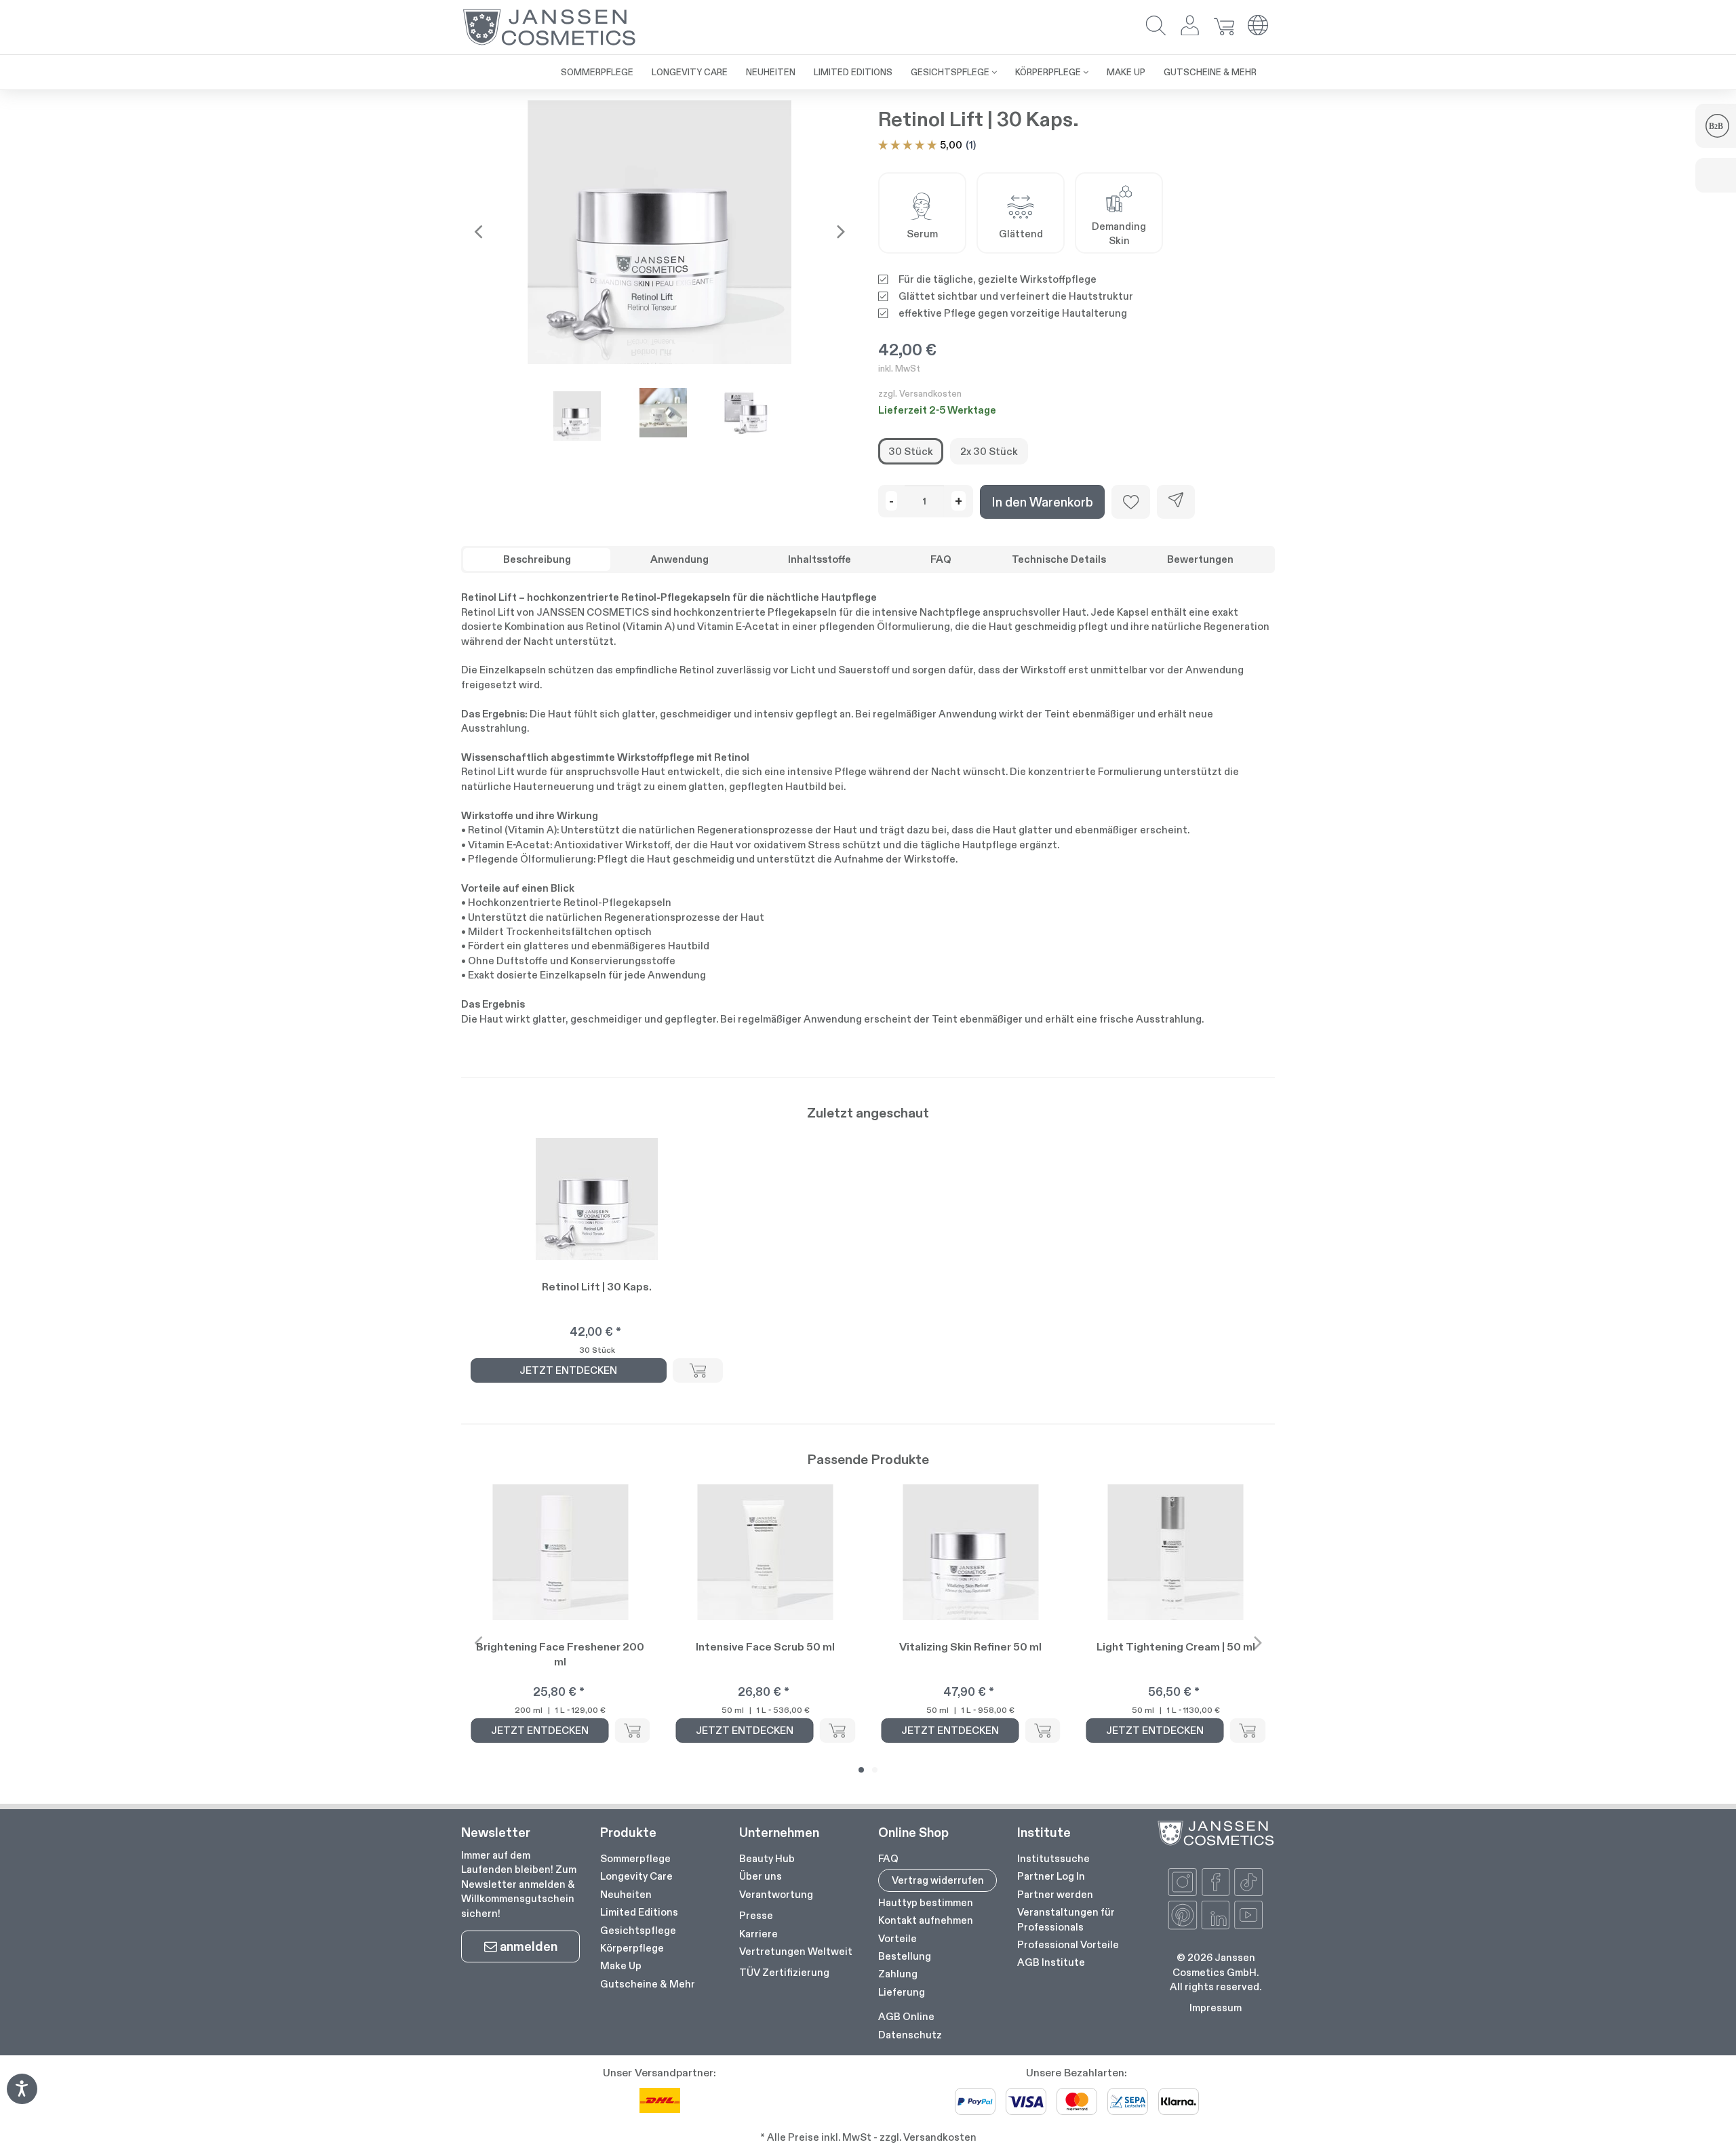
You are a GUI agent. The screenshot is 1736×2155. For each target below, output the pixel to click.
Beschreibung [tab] (537, 559)
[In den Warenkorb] (698, 1370)
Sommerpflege (635, 1858)
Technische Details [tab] (1059, 559)
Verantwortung (776, 1894)
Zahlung (898, 1974)
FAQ (888, 1858)
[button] (1156, 27)
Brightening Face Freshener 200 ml (560, 1654)
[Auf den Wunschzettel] (1131, 502)
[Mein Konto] (1190, 27)
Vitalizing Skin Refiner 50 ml (970, 1647)
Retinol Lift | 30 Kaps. (597, 1287)
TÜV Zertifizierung (784, 1972)
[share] (1176, 502)
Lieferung (902, 1992)
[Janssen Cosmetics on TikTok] (1248, 1882)
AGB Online (906, 2016)
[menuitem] (597, 72)
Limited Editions (639, 1912)
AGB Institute (1051, 1962)
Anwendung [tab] (679, 559)
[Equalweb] (22, 2100)
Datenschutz (910, 2035)
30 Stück (911, 451)
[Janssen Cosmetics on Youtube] (1248, 1915)
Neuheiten (626, 1894)
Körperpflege (632, 1948)
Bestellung (905, 1956)
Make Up (621, 1965)
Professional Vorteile (1068, 1944)
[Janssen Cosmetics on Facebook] (1216, 1882)
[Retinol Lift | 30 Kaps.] (659, 232)
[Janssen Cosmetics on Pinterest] (1183, 1915)
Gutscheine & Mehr (648, 1984)
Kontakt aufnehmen (926, 1920)
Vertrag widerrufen (938, 1880)
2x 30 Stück (989, 451)
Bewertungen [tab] (1200, 559)
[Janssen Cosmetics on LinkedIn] (1216, 1915)
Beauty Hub (767, 1858)
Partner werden (1055, 1894)
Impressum (1216, 2008)
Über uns (761, 1876)
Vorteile (897, 1938)
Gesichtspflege (638, 1930)
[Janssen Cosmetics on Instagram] (1183, 1882)
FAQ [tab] (941, 559)
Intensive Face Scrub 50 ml (765, 1647)
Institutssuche (1053, 1858)
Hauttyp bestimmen (926, 1902)
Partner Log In (1051, 1876)
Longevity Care (636, 1876)
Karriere (758, 1934)
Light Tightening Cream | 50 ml (1176, 1647)
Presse (756, 1915)
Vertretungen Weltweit (796, 1951)
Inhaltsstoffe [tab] (820, 559)
